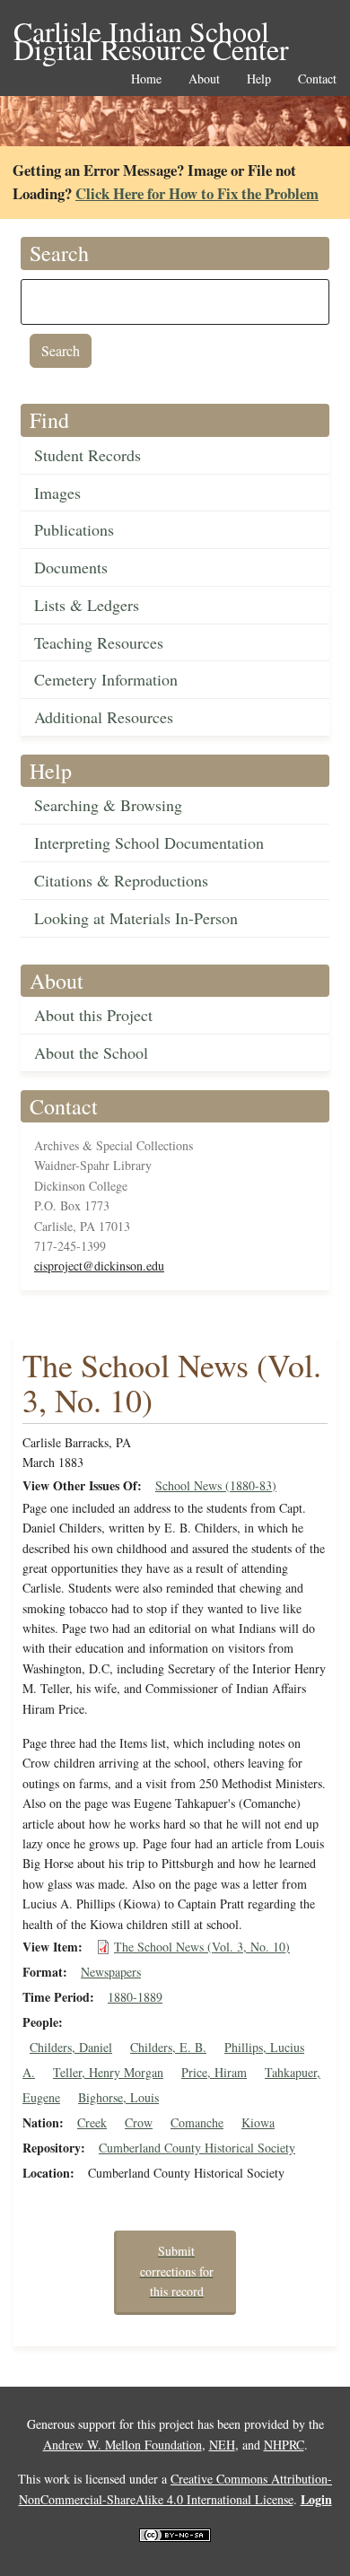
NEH (222, 2445)
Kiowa (258, 2122)
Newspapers (111, 1972)
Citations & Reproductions (121, 880)
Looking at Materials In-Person (136, 918)
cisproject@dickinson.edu (99, 1266)
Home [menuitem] (146, 79)
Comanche (197, 2122)
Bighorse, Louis (118, 2097)
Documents (71, 567)
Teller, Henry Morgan (108, 2072)
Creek (92, 2122)
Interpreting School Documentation (149, 843)
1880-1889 (135, 1997)
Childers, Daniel (71, 2047)
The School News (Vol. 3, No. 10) (202, 1947)
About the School (91, 1052)
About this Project (93, 1015)
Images (57, 493)
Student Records (87, 455)
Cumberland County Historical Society (197, 2148)
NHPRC (284, 2445)
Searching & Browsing (108, 805)
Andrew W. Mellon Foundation (122, 2445)
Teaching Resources (99, 642)
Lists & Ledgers (87, 605)
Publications (74, 529)
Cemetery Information (106, 679)
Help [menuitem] (259, 79)
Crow (139, 2122)
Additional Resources (104, 717)
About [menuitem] (204, 79)
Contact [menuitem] (317, 79)
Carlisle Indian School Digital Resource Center (151, 33)
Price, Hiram (214, 2072)
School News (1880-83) (216, 1485)
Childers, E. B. (168, 2047)
